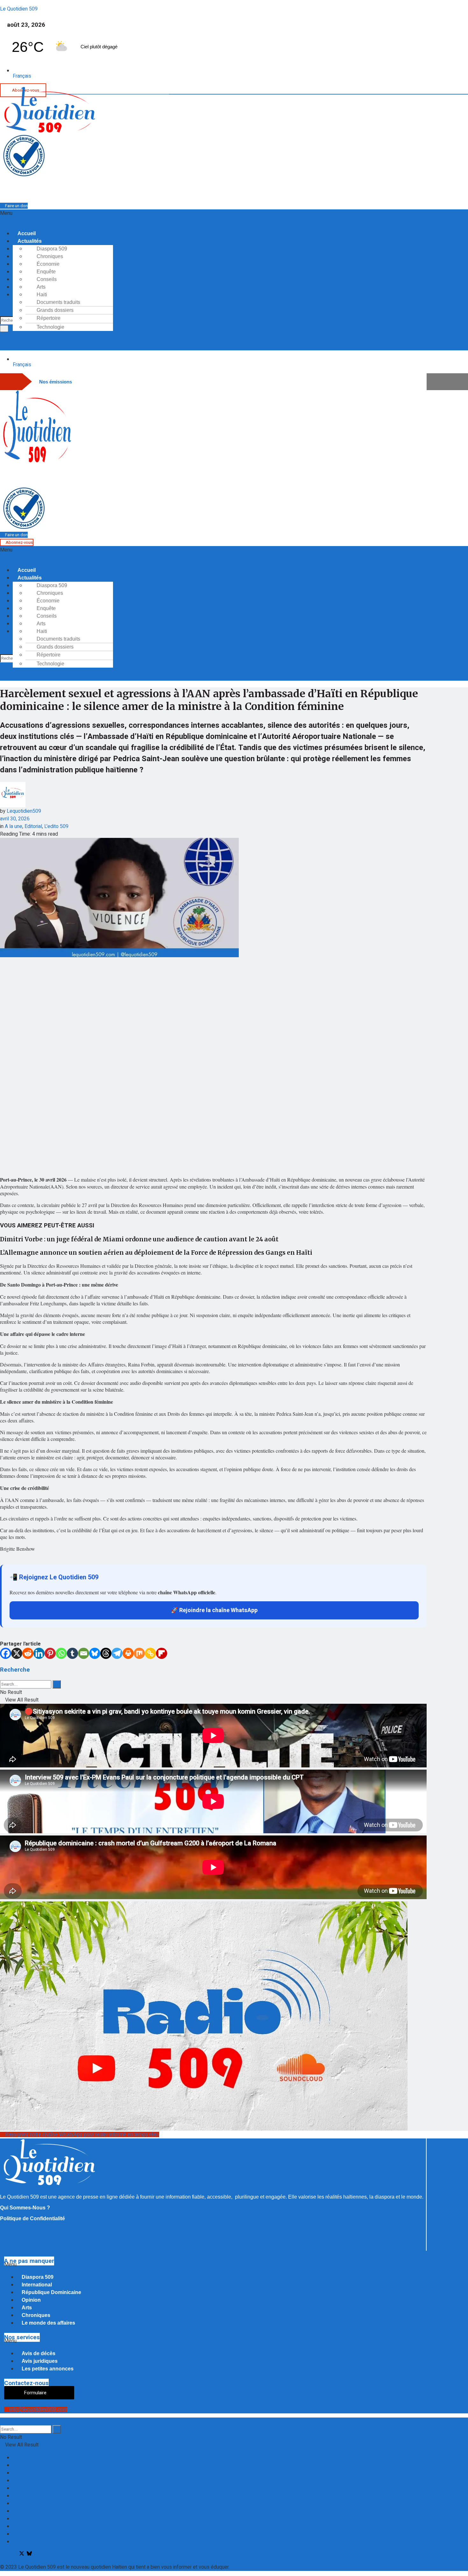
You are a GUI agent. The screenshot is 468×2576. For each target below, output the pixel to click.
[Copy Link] (150, 1653)
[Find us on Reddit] (40, 2554)
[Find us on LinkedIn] (36, 2554)
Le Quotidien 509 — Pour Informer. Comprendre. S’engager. (77, 2496)
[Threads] (106, 1653)
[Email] (84, 1653)
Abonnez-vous (19, 542)
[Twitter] (216, 189)
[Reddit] (28, 1653)
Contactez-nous (30, 2458)
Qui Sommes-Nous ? (25, 2208)
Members (24, 2511)
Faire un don (16, 206)
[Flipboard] (162, 1653)
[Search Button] (57, 1684)
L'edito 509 (56, 826)
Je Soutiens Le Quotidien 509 (45, 2488)
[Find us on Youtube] (26, 2554)
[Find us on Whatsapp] (8, 2554)
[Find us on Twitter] (20, 2554)
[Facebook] (207, 189)
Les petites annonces (48, 2369)
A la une (14, 826)
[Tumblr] (72, 1653)
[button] (192, 217)
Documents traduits (58, 302)
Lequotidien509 (24, 811)
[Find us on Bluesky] (30, 2554)
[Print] (128, 1653)
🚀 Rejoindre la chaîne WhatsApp (214, 1610)
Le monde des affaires (48, 2323)
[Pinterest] (50, 1653)
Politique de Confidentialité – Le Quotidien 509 (64, 2534)
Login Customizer (32, 2503)
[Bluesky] (95, 1653)
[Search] (4, 329)
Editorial (33, 826)
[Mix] (139, 1653)
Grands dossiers (55, 310)
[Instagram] (224, 189)
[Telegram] (232, 189)
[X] (17, 1653)
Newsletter (25, 2519)
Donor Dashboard (32, 2481)
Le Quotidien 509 (19, 9)
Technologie (50, 327)
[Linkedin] (39, 1653)
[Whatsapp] (199, 189)
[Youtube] (240, 189)
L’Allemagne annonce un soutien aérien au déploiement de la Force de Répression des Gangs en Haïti (156, 1253)
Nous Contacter (30, 2526)
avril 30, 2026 (15, 819)
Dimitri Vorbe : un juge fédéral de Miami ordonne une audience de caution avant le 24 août (139, 1239)
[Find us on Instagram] (13, 2554)
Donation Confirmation (37, 2465)
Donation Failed (30, 2473)
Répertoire (49, 318)
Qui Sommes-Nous (34, 2542)
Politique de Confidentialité (32, 2218)
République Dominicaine (51, 2292)
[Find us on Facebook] (3, 2554)
